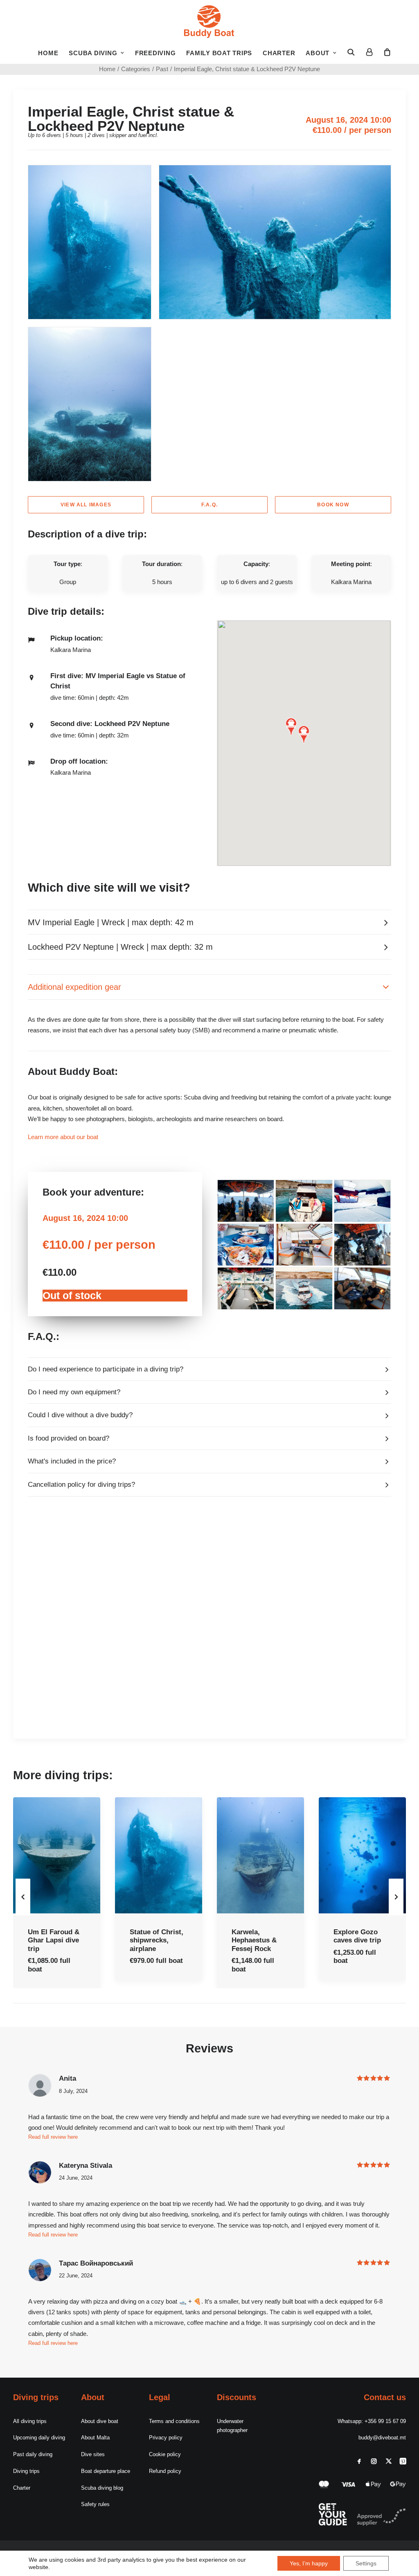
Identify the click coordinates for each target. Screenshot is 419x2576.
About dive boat (100, 2421)
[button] (354, 52)
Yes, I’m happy (309, 2563)
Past (162, 69)
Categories (136, 69)
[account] (369, 52)
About (318, 53)
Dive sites (93, 2454)
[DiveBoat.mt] (209, 20)
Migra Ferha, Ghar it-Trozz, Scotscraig (356, 1940)
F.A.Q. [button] (209, 505)
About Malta (95, 2438)
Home (48, 53)
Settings (366, 2563)
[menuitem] (48, 53)
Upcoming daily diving (39, 2438)
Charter (279, 53)
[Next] (396, 1913)
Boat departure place (106, 2471)
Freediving (155, 53)
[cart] (385, 52)
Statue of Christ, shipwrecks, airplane (55, 1940)
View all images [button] (86, 505)
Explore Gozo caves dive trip (255, 1936)
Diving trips (26, 2471)
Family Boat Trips (219, 53)
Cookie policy (165, 2454)
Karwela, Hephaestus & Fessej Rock (152, 1940)
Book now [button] (333, 505)
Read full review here (53, 2343)
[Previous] (23, 1913)
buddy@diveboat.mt (382, 2438)
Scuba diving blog (102, 2488)
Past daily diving (33, 2454)
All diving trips (30, 2421)
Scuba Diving (93, 53)
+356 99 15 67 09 (385, 2421)
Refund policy (165, 2471)
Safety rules (95, 2504)
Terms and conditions (174, 2421)
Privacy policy (166, 2438)
